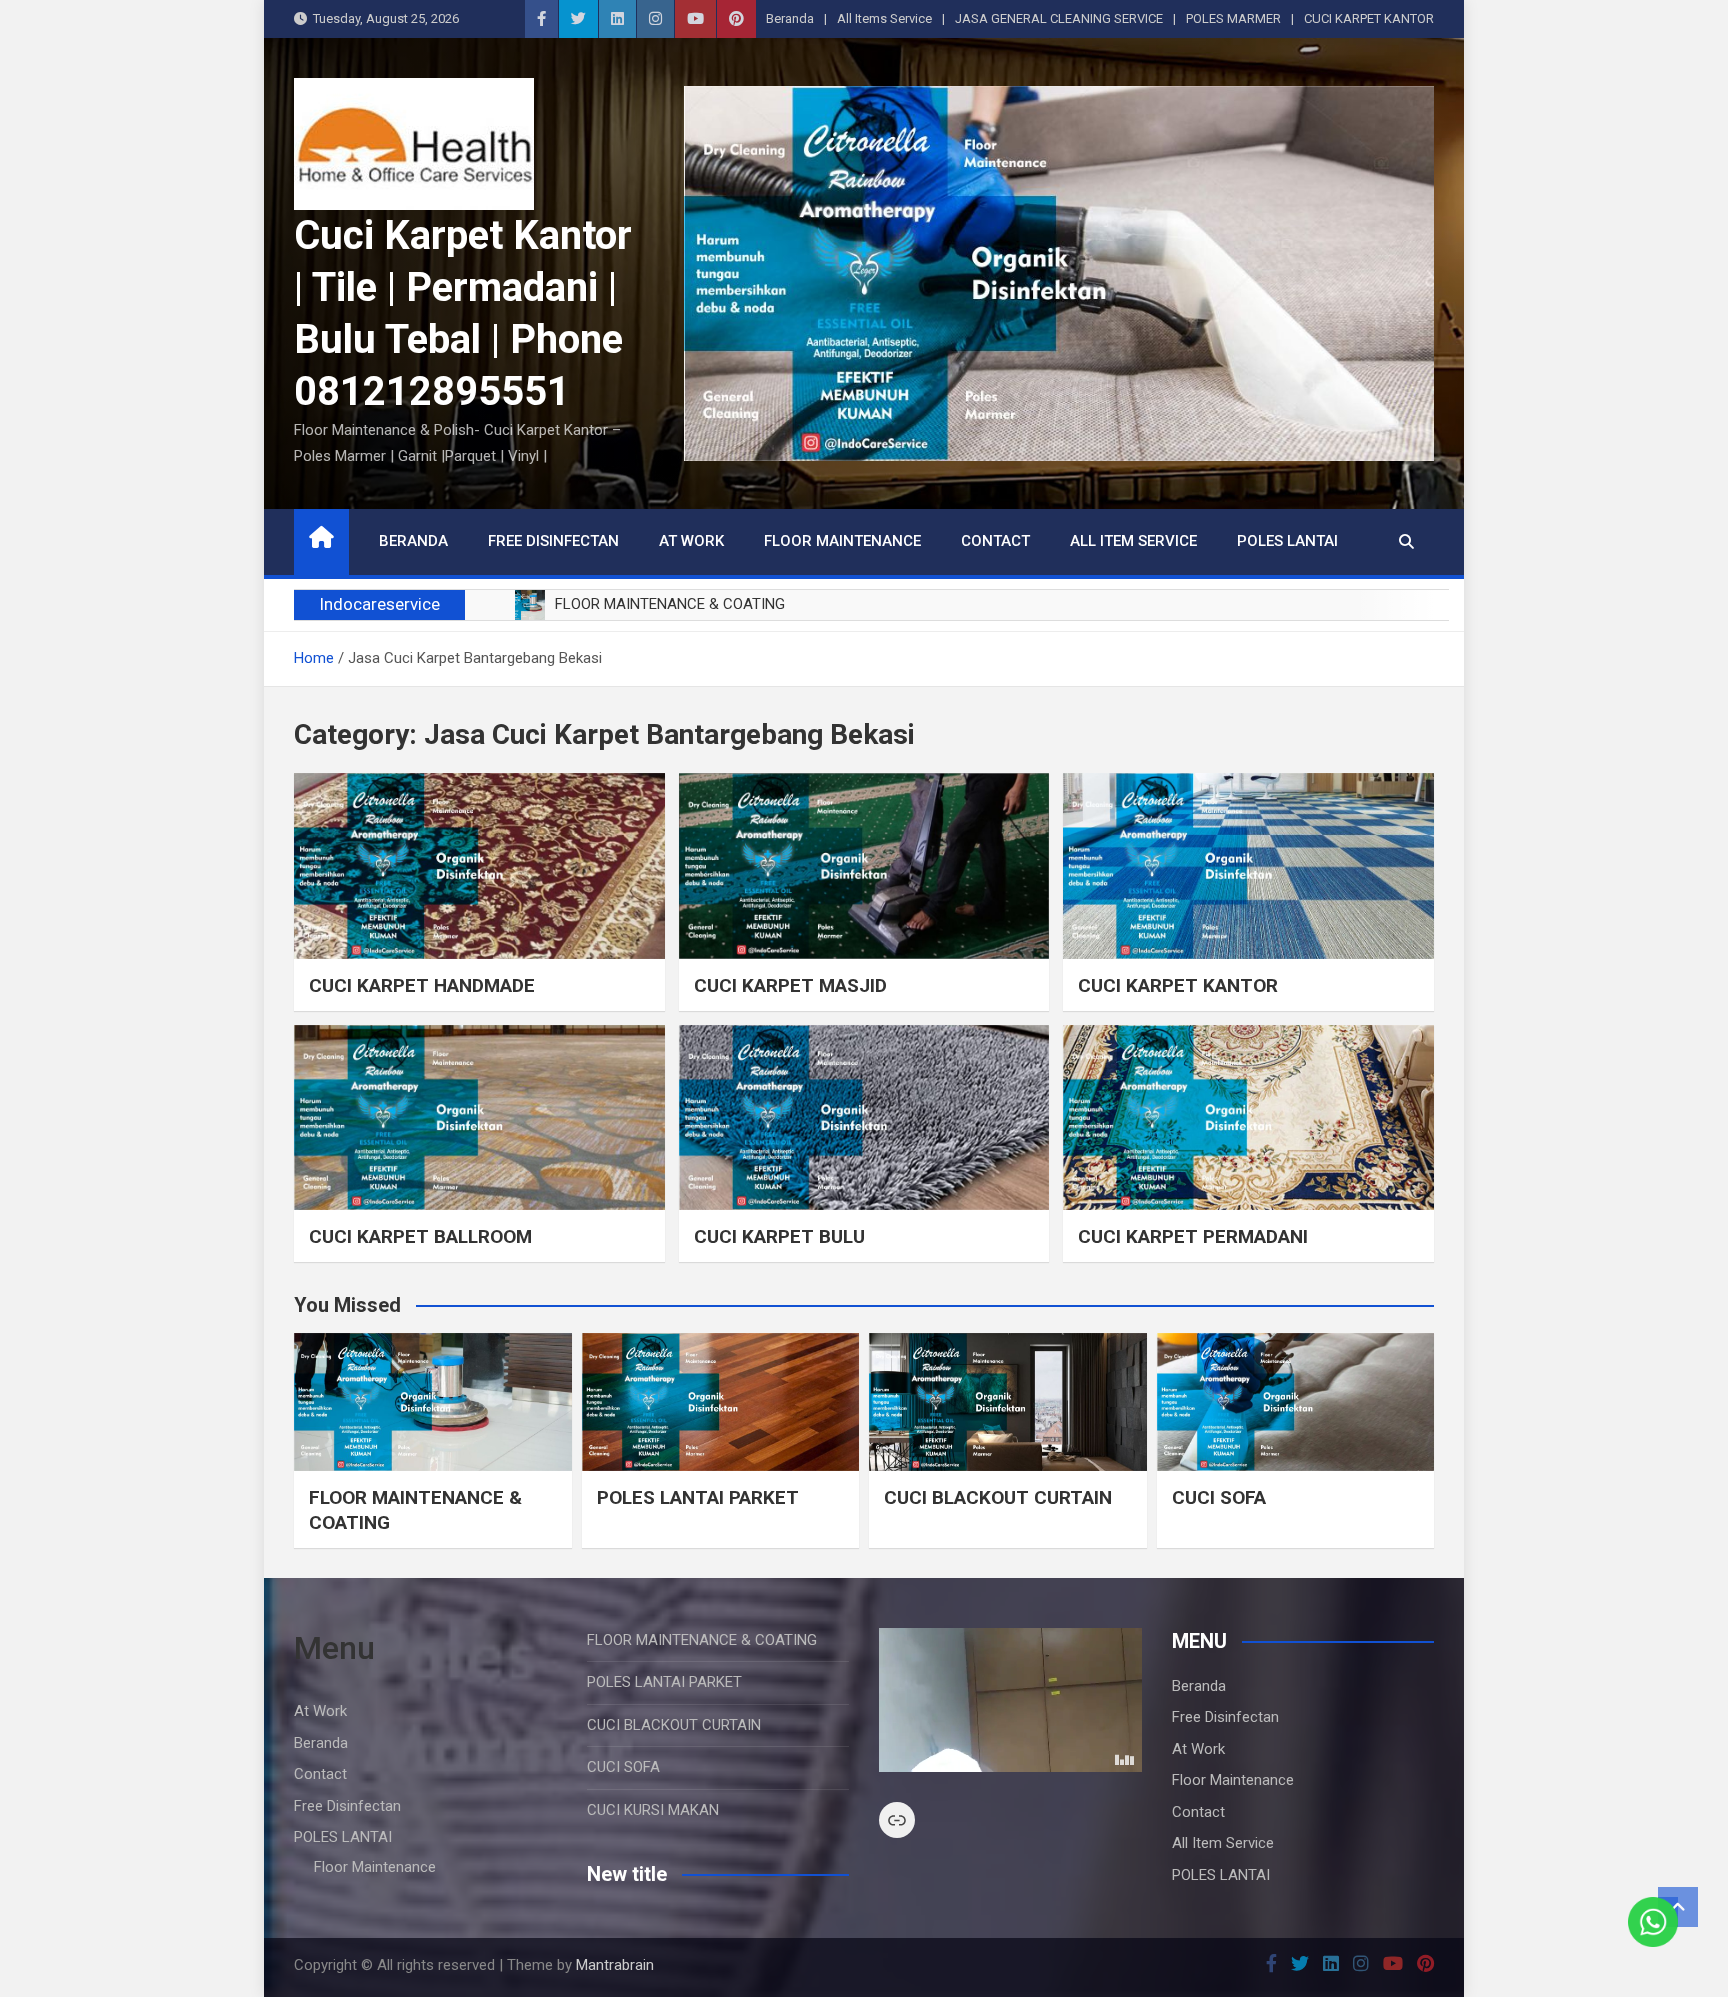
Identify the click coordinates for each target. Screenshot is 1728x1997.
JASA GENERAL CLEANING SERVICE (1059, 18)
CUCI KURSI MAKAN (653, 1810)
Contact (995, 541)
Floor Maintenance (842, 541)
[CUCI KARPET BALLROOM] (479, 1117)
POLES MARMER (1233, 18)
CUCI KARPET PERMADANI (1193, 1236)
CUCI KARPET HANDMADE (422, 985)
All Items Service (884, 18)
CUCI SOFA (1219, 1497)
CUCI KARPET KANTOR (1369, 18)
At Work (691, 541)
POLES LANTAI (1287, 541)
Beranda (790, 18)
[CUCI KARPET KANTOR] (1248, 865)
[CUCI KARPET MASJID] (864, 865)
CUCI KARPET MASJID (790, 985)
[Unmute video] (1010, 1700)
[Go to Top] (1678, 1907)
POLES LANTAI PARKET (698, 1497)
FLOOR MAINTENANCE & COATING (702, 1640)
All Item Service (1133, 541)
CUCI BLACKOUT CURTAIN (998, 1497)
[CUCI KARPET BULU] (864, 1117)
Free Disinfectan (553, 541)
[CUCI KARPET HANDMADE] (479, 865)
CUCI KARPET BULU (779, 1236)
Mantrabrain (615, 1965)
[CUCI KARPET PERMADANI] (1248, 1117)
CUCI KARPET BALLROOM (420, 1236)
